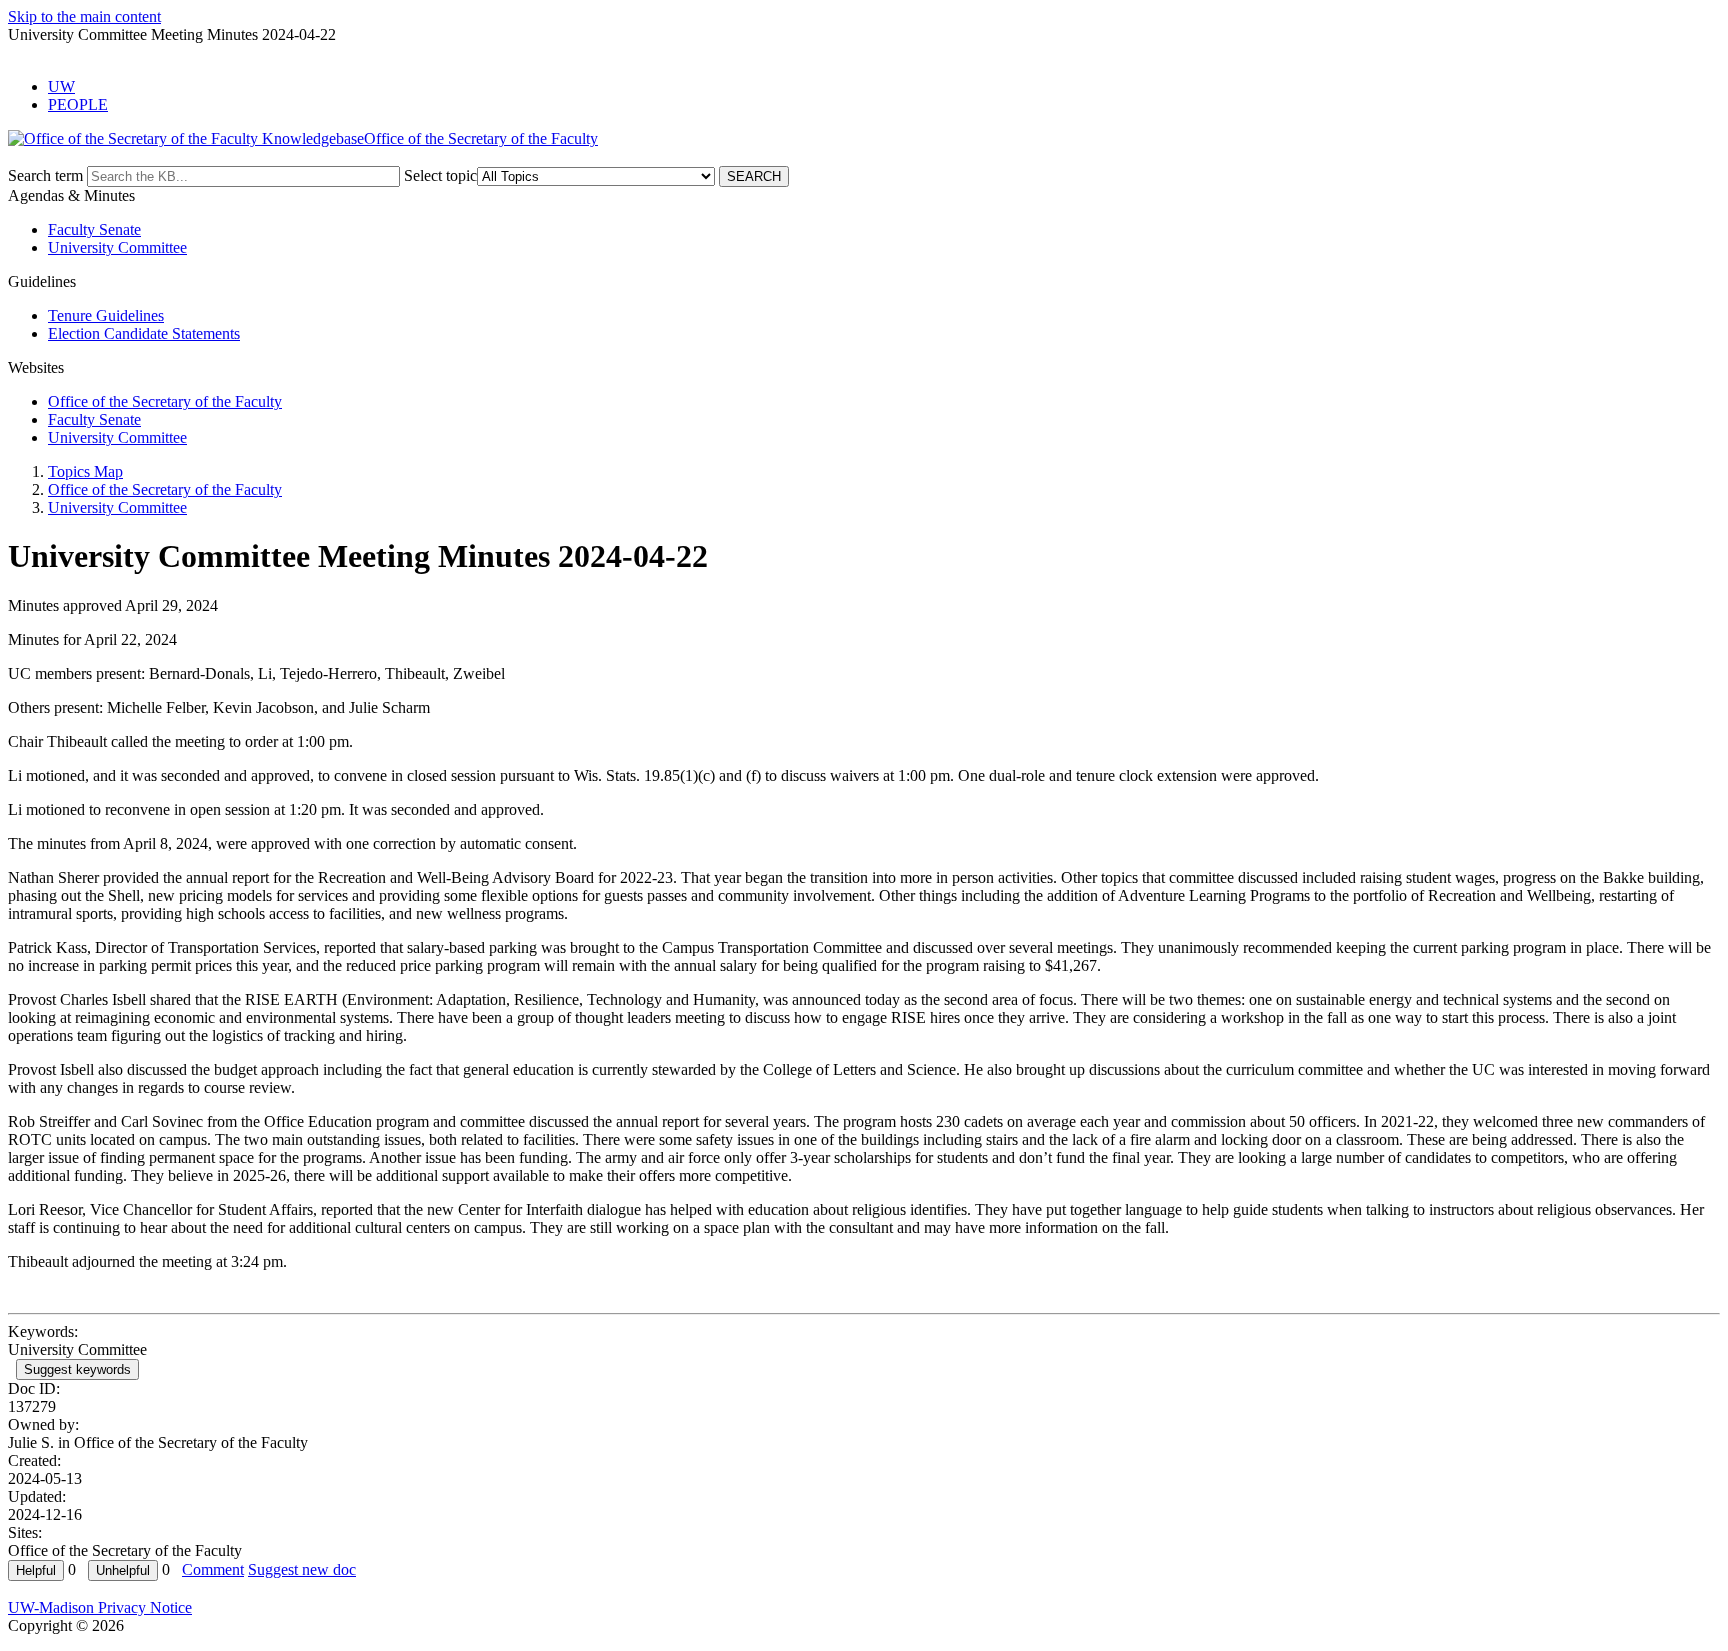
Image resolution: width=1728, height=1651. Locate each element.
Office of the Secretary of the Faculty (165, 401)
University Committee (117, 247)
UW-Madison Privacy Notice (100, 1607)
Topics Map (85, 471)
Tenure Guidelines (106, 315)
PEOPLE (78, 104)
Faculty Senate (94, 229)
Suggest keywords (77, 1369)
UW (61, 86)
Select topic (440, 175)
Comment (213, 1569)
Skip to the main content (84, 16)
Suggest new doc (302, 1569)
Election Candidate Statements (144, 333)
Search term (45, 175)
